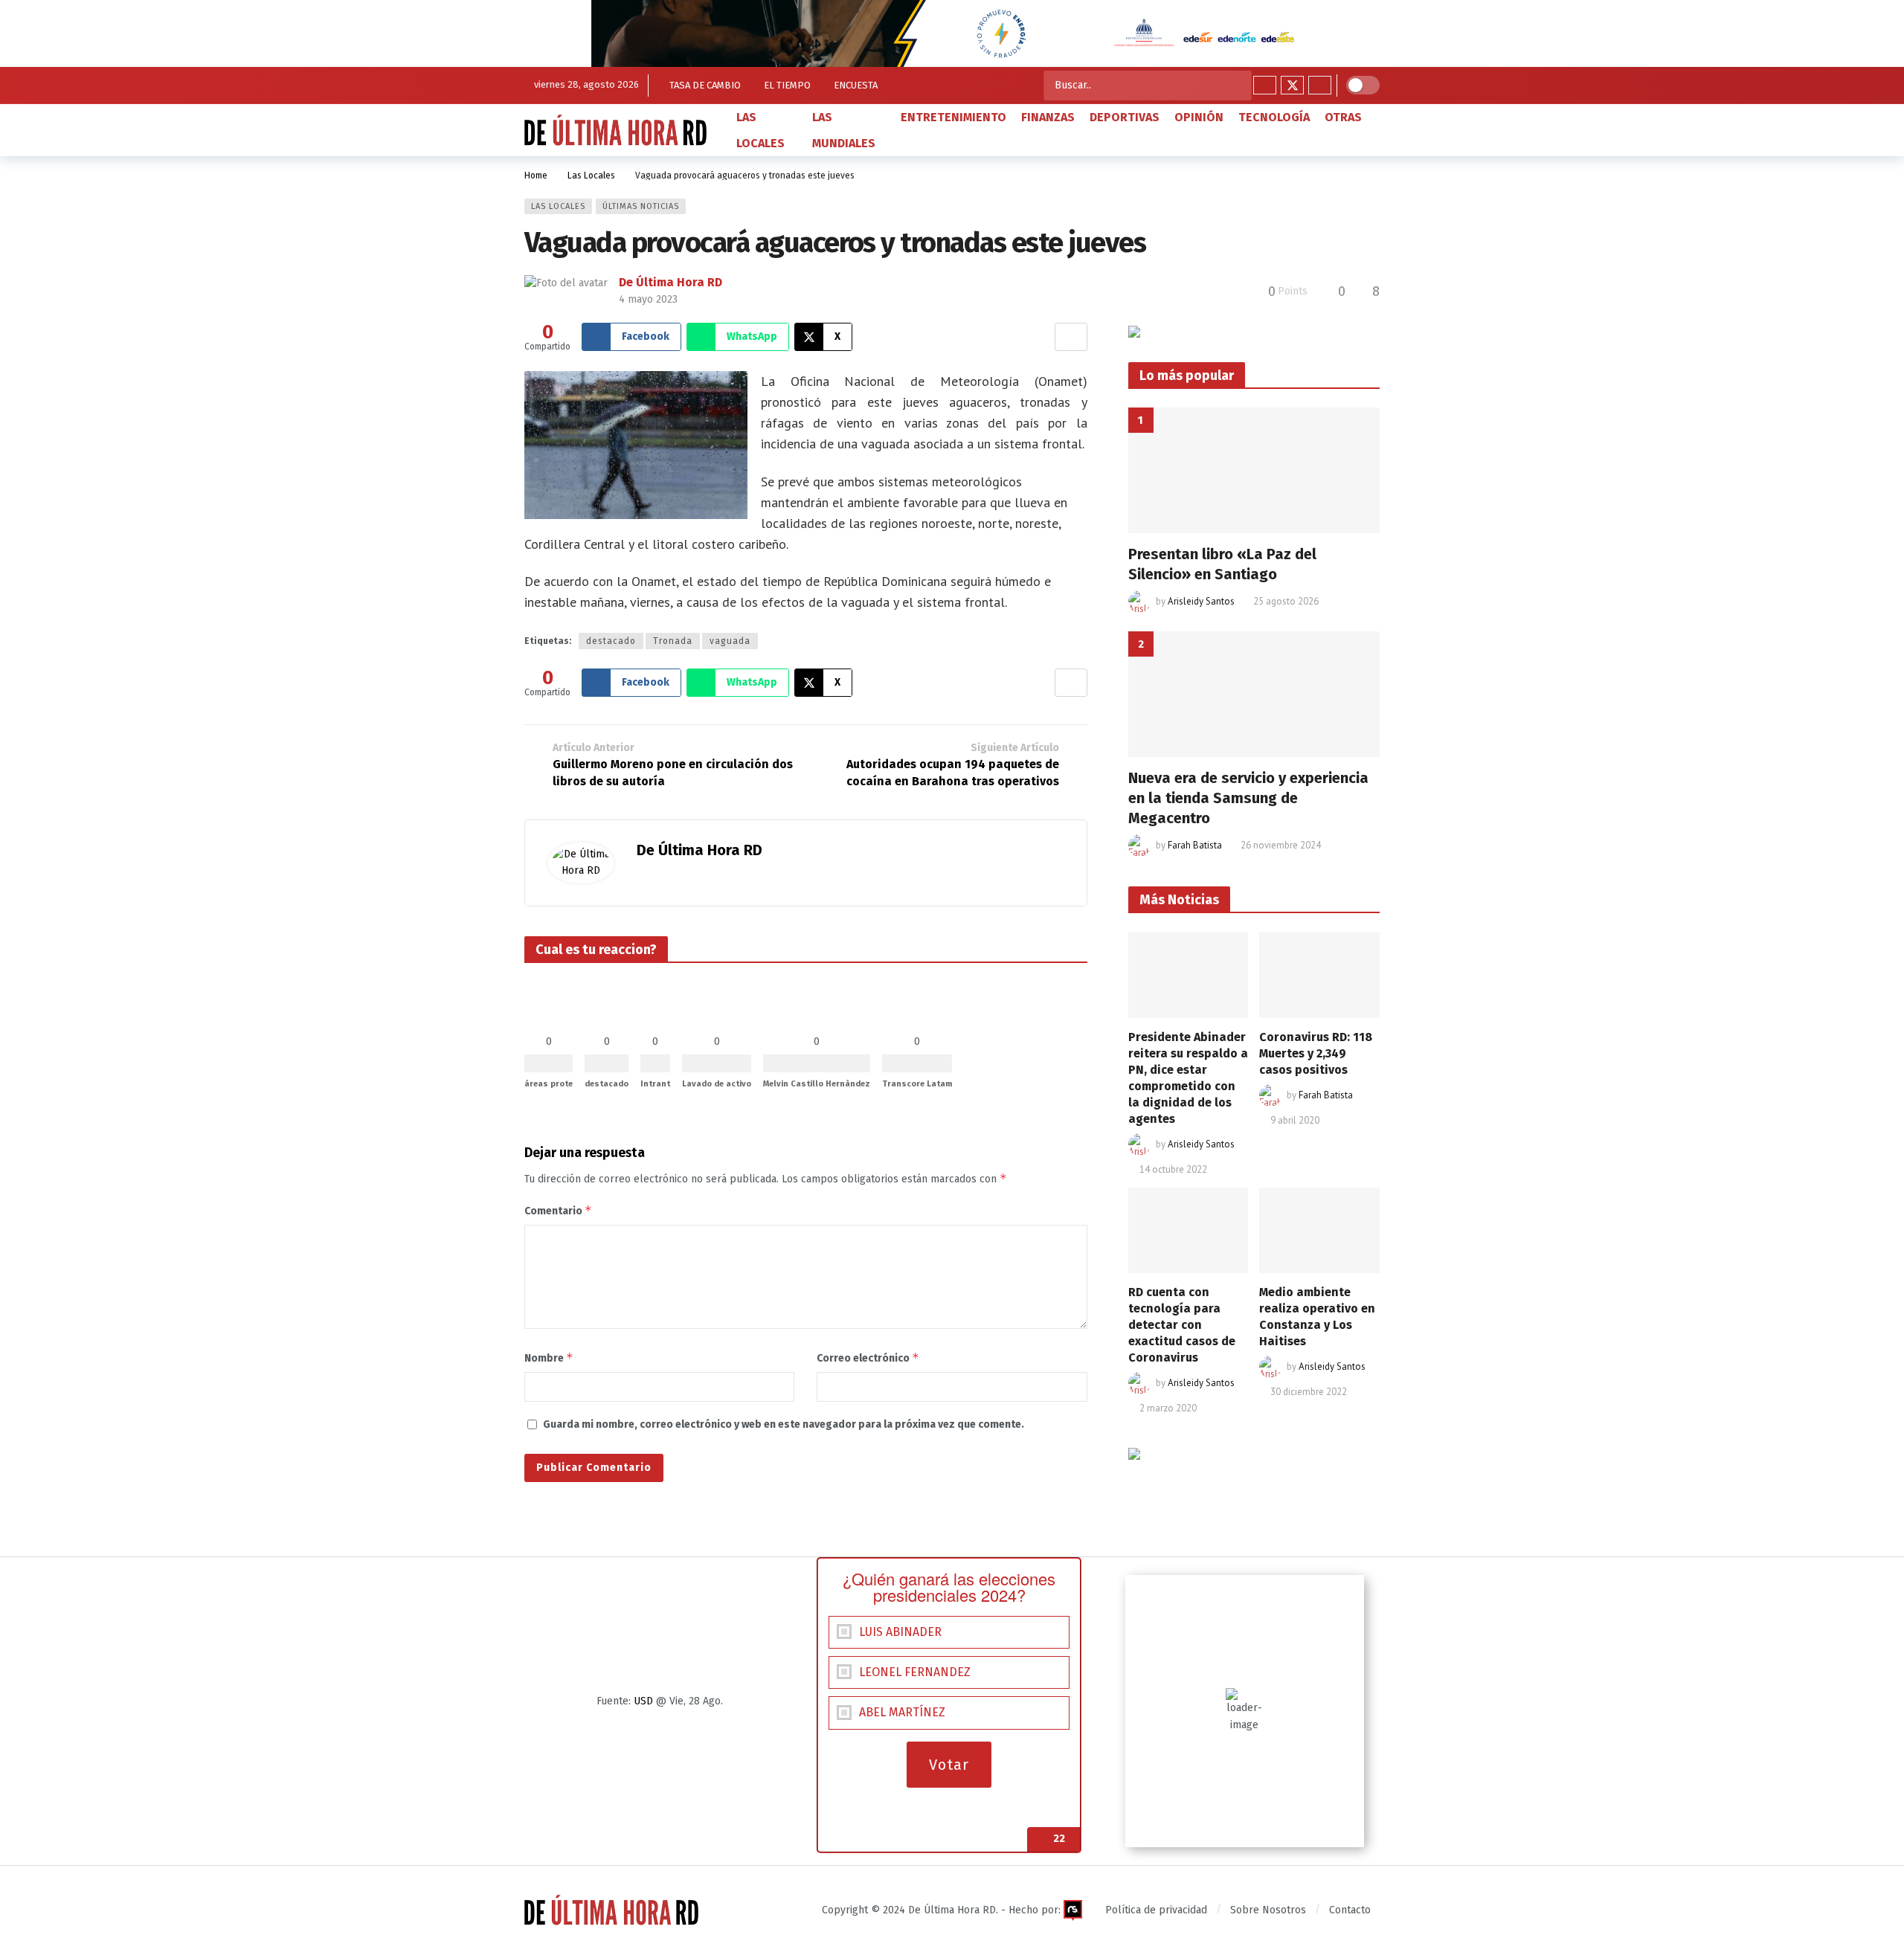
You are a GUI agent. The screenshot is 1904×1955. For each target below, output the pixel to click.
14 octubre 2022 (1173, 1169)
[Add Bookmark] (1071, 337)
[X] (1292, 85)
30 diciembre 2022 (1309, 1392)
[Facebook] (1265, 85)
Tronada (673, 641)
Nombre (549, 1357)
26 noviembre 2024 (1281, 845)
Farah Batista (1195, 845)
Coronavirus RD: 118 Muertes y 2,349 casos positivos (1316, 1053)
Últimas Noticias (641, 206)
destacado (611, 641)
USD (643, 1701)
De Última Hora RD (670, 282)
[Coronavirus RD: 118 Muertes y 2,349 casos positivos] (1319, 975)
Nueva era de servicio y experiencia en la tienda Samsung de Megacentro (1248, 798)
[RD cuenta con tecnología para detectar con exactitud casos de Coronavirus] (1189, 1231)
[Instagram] (1320, 85)
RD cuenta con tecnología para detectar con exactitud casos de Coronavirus (1182, 1325)
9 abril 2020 (1295, 1120)
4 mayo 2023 (648, 299)
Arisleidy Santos (1201, 601)
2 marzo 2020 (1168, 1408)
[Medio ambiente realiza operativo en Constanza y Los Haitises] (1319, 1231)
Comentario (558, 1210)
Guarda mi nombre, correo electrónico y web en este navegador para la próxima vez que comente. (784, 1424)
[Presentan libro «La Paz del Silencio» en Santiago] (1254, 470)
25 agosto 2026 (1286, 601)
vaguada (730, 641)
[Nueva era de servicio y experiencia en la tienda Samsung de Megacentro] (1254, 694)
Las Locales (558, 206)
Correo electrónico (868, 1357)
